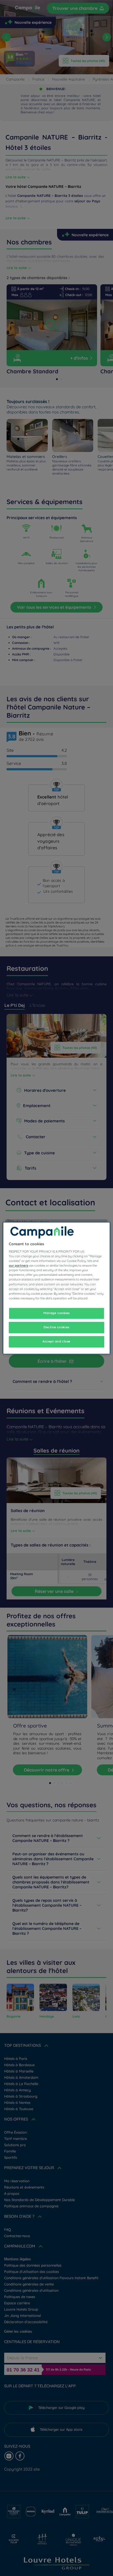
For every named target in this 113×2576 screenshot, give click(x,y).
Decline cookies (56, 1327)
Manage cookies (56, 1313)
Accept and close (56, 1341)
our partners (18, 1266)
